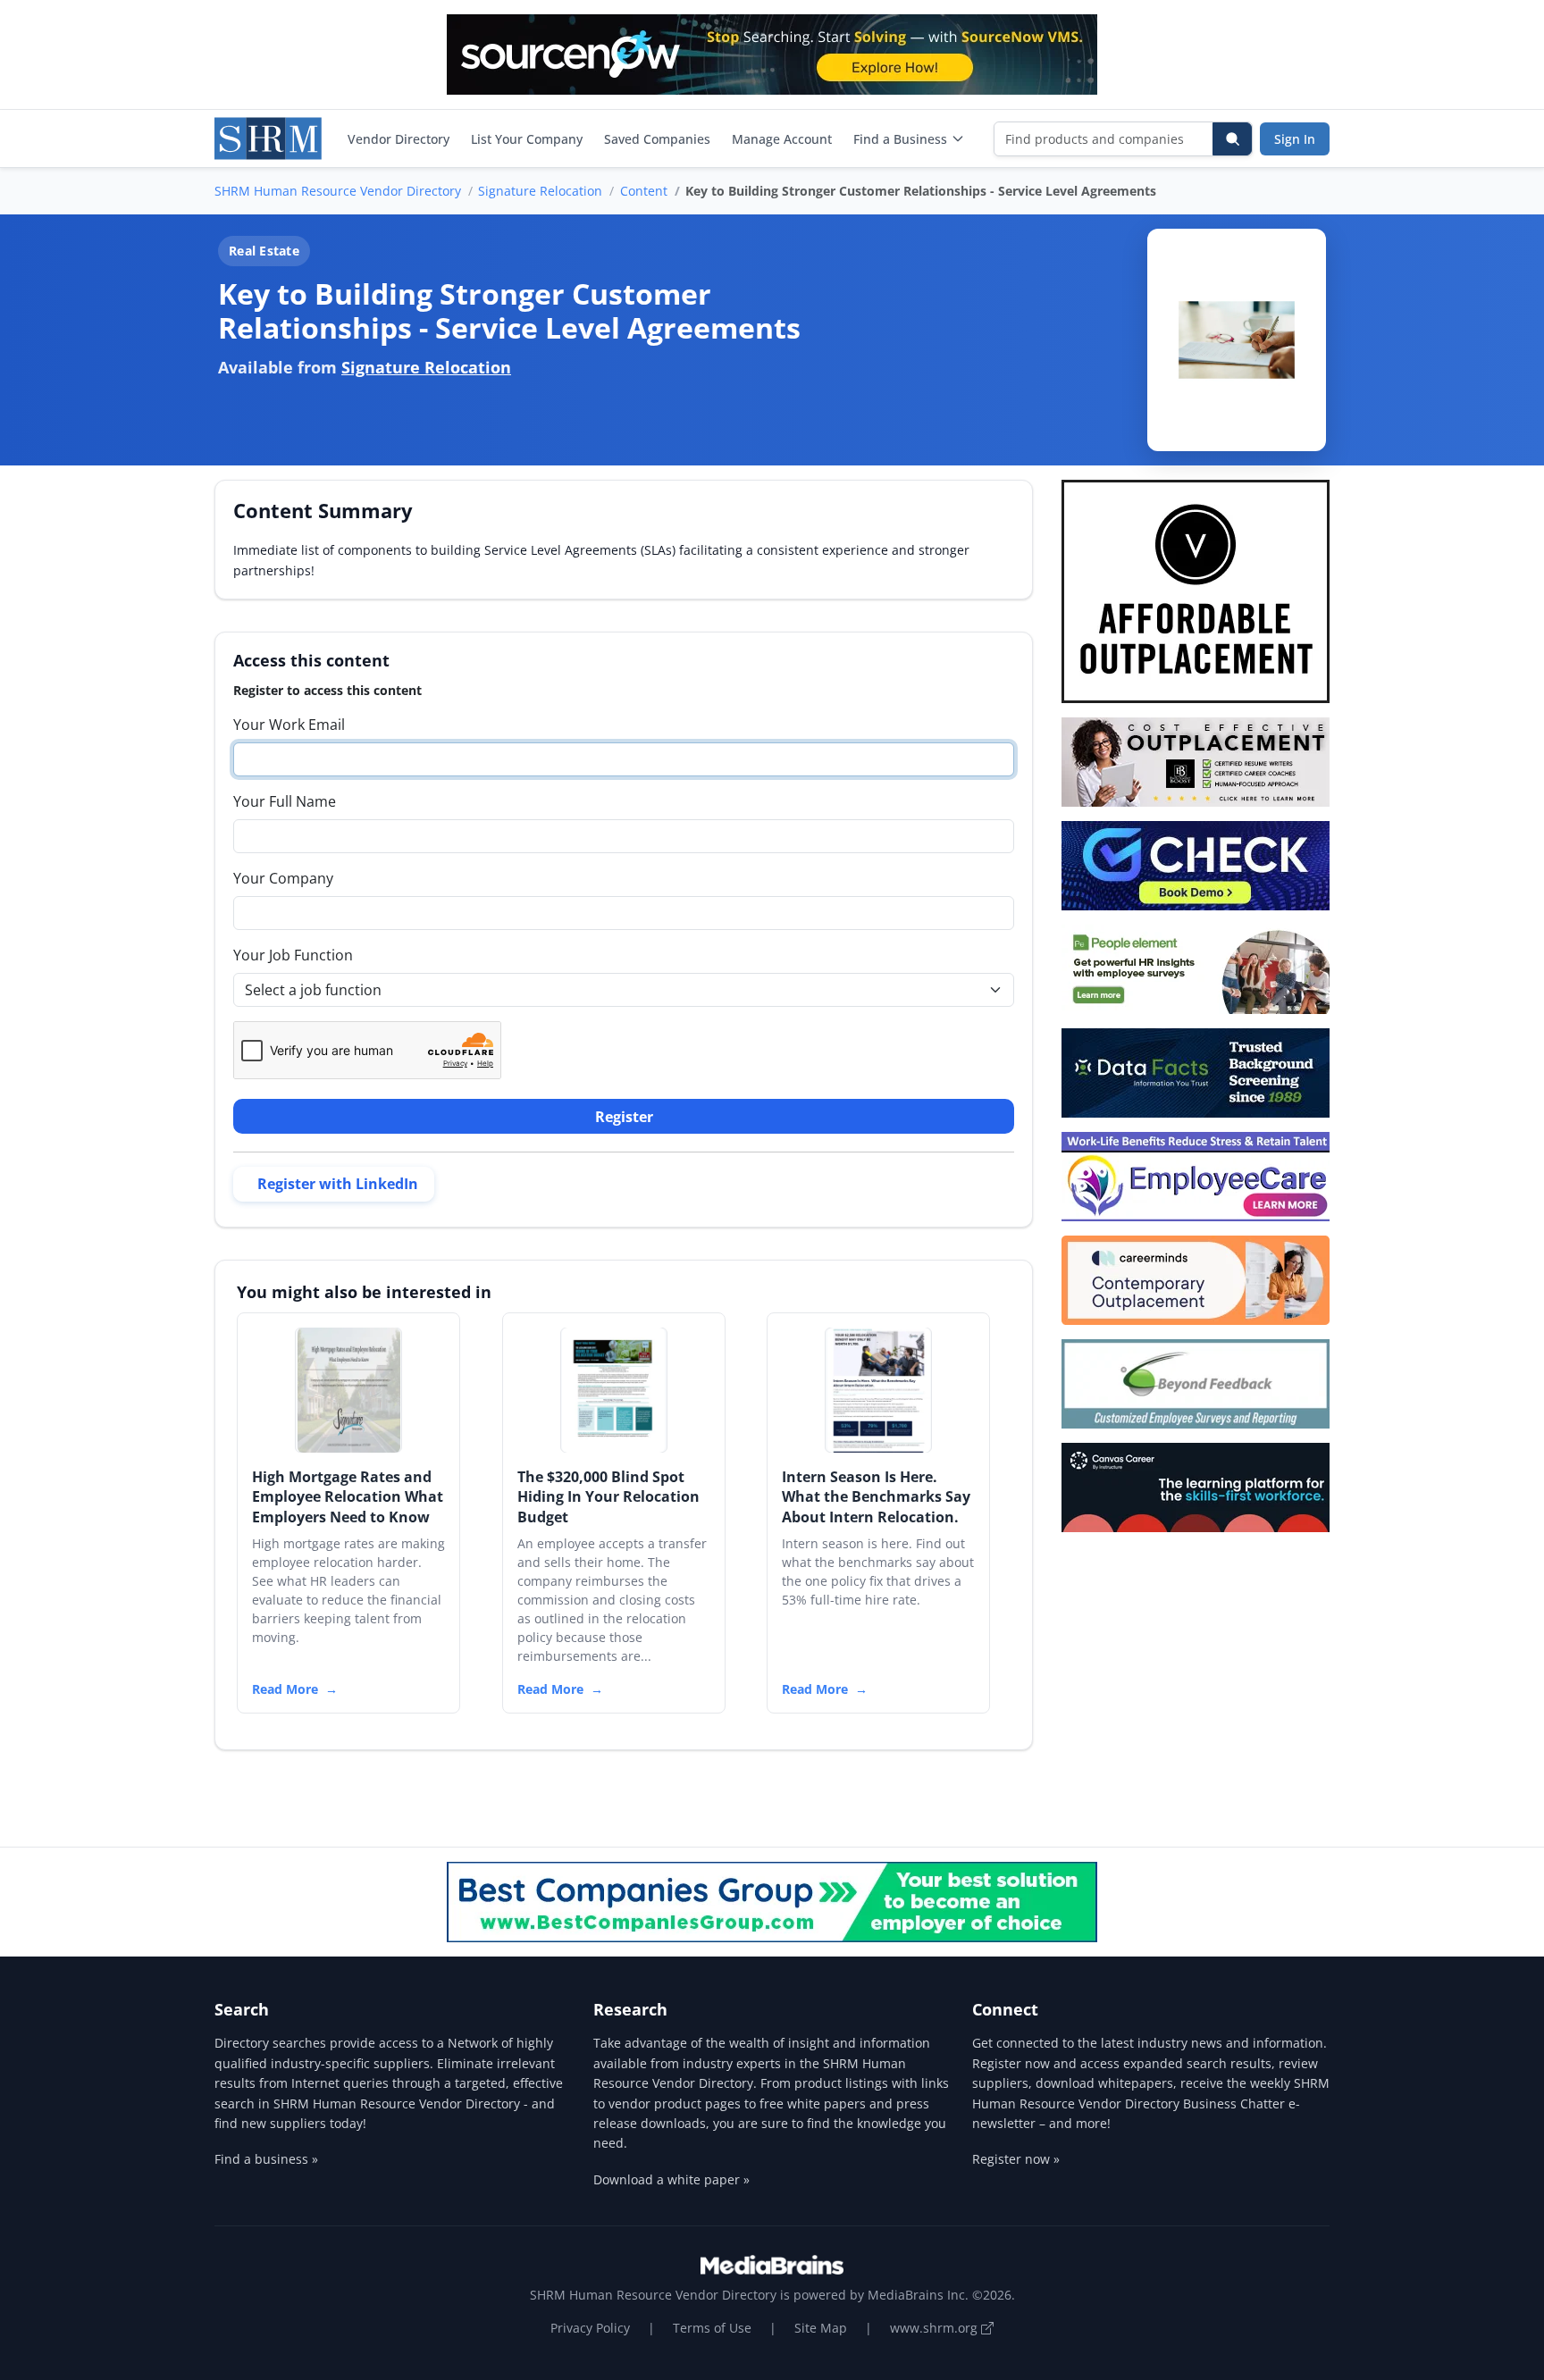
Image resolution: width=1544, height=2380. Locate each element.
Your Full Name (285, 801)
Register (624, 1117)
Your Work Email (289, 725)
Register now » (1016, 2159)
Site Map (821, 2328)
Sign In (1295, 139)
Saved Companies (657, 139)
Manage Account (782, 139)
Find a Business (900, 139)
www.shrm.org (936, 2328)
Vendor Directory (399, 139)
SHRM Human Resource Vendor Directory (338, 191)
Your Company (283, 878)
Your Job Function (293, 955)
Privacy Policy (590, 2328)
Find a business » (266, 2159)
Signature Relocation (540, 191)
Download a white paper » (671, 2179)
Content (644, 191)
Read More (285, 1689)
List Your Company (527, 139)
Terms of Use (712, 2328)
